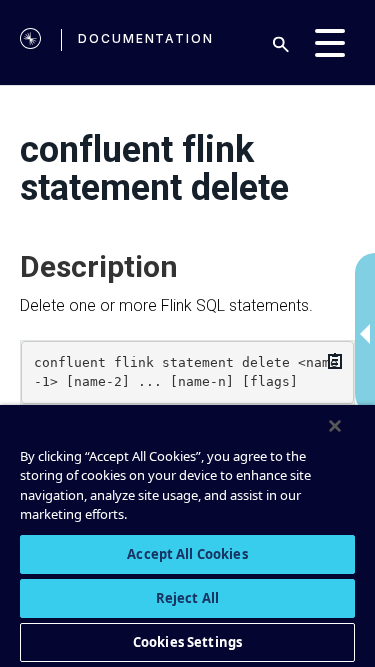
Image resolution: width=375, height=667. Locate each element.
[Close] (335, 426)
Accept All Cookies (187, 554)
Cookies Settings (187, 642)
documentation (146, 38)
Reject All (187, 598)
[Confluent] (30, 42)
